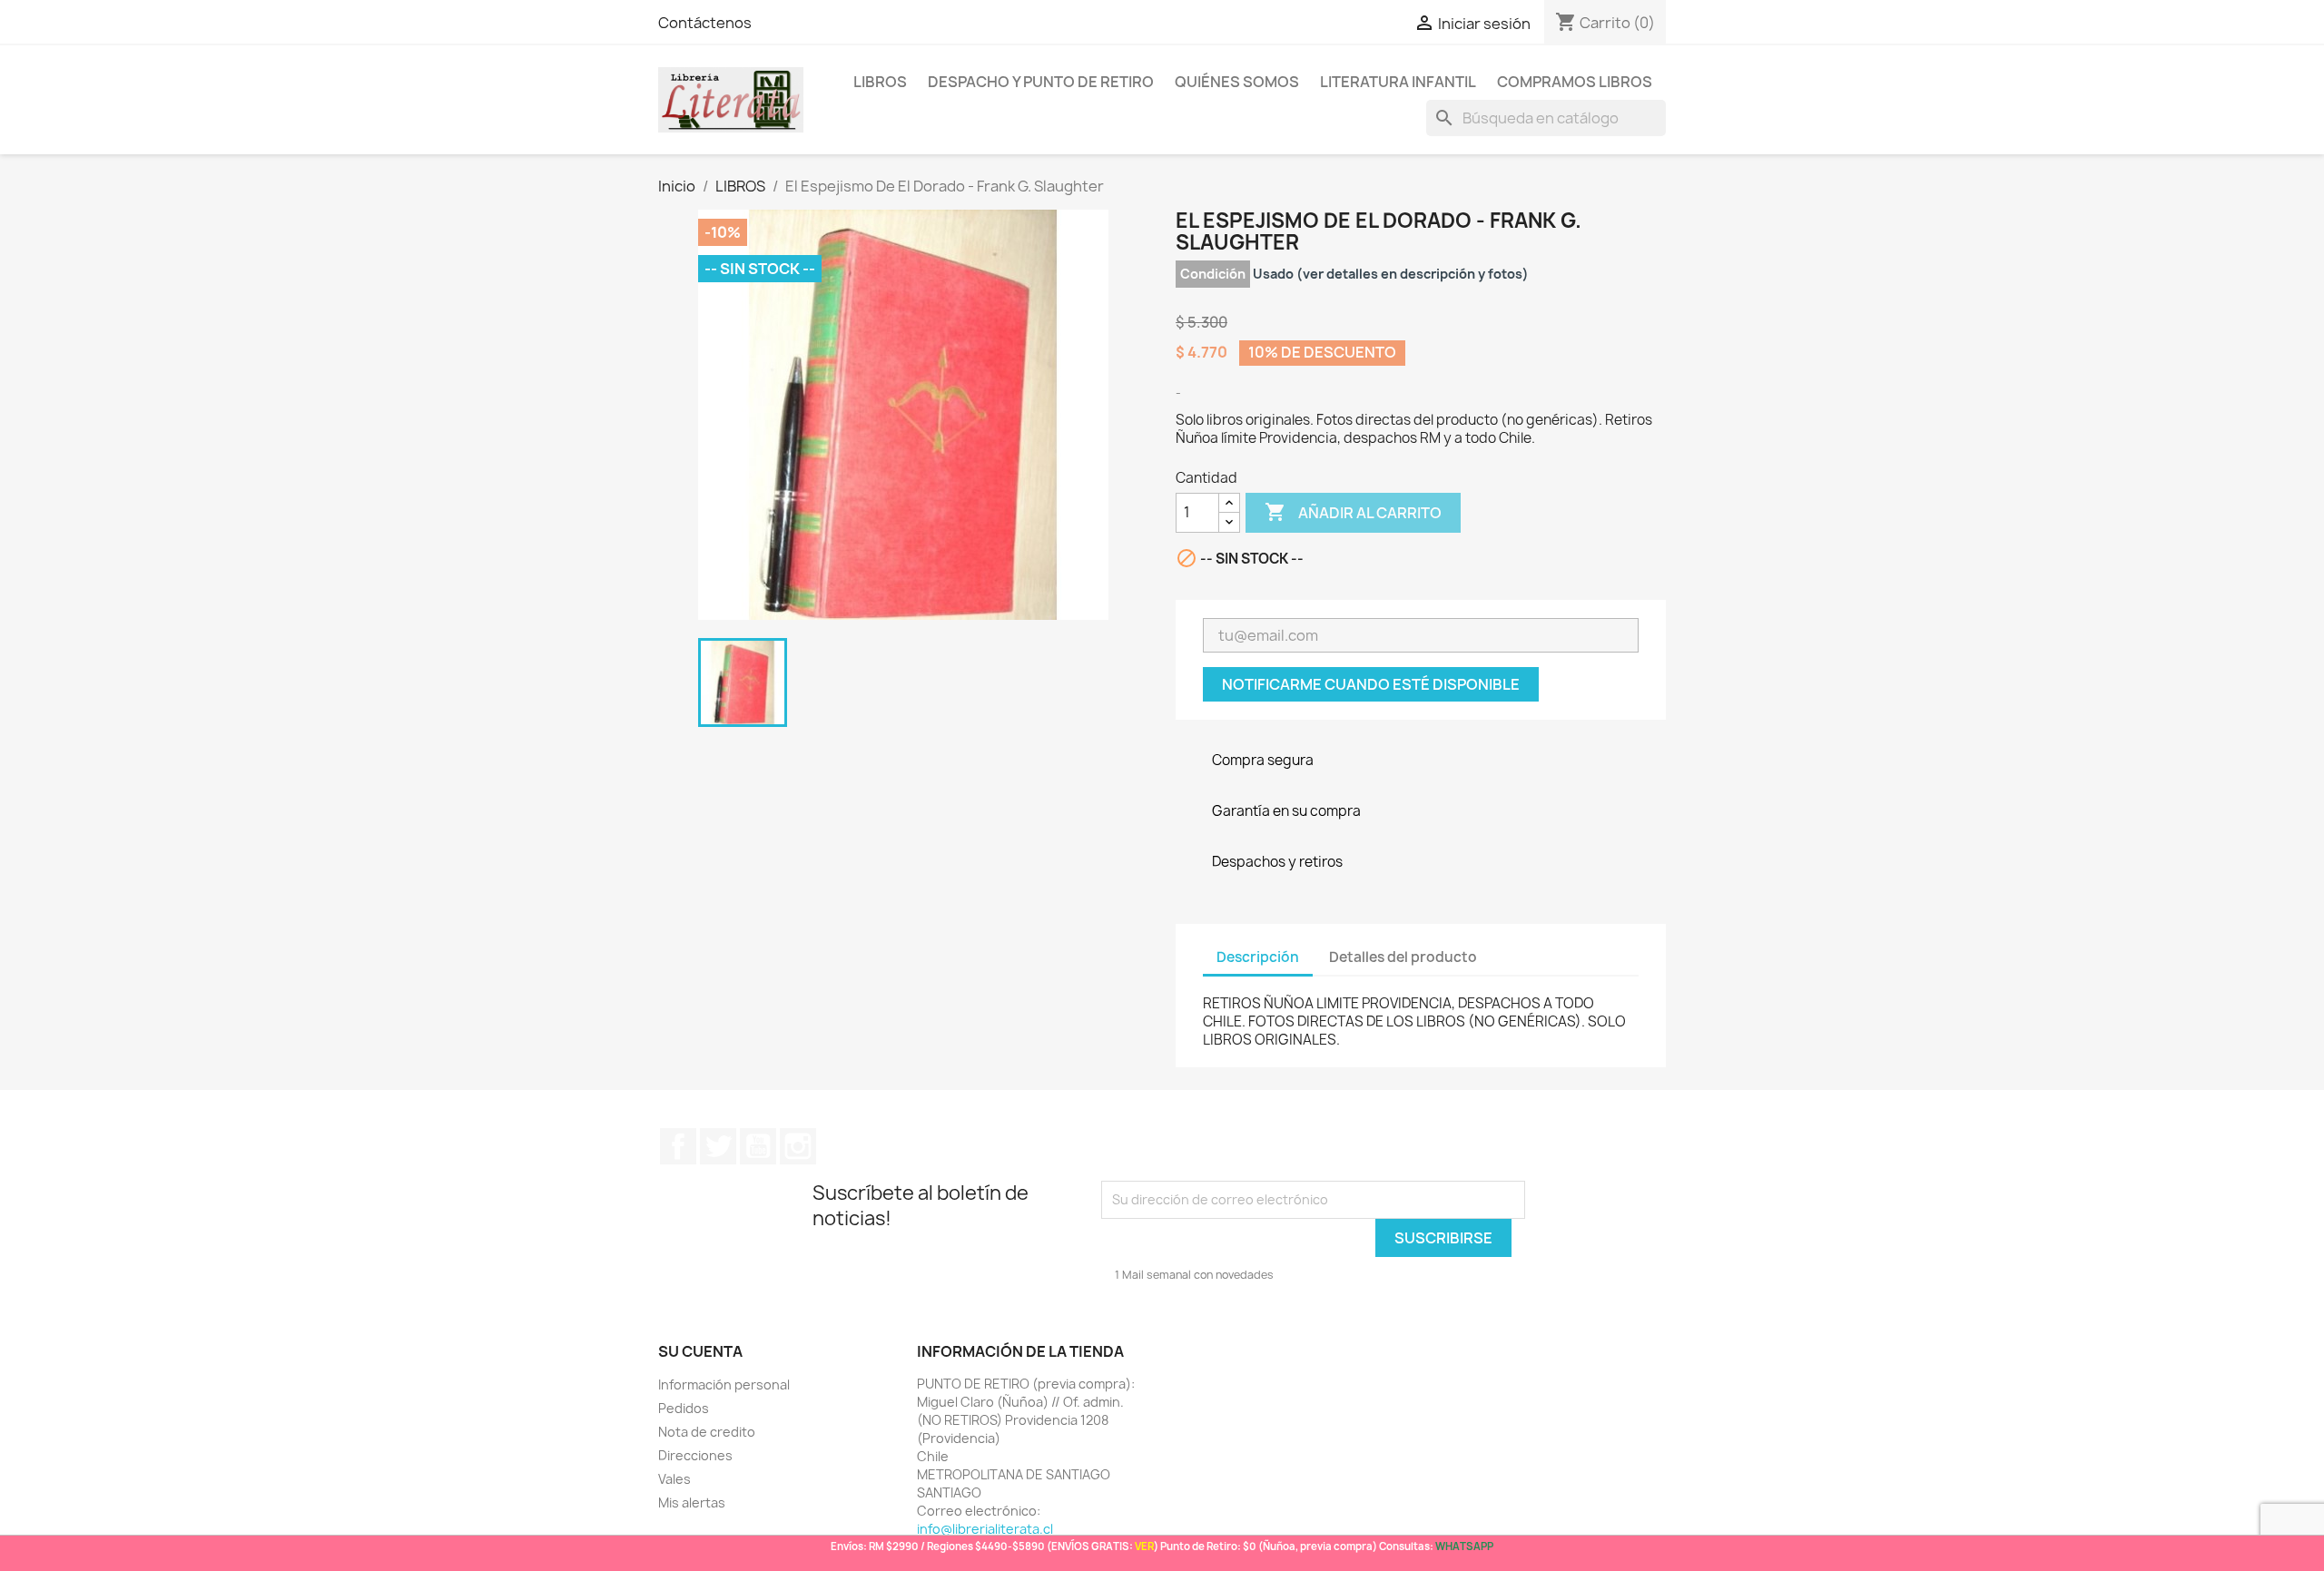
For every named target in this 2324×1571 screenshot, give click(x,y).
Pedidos (684, 1408)
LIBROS (880, 82)
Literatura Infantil (1398, 82)
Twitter (718, 1146)
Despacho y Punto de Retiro (1041, 82)
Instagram (798, 1146)
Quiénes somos (1237, 82)
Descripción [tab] (1258, 957)
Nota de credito (707, 1432)
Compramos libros (1575, 82)
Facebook (678, 1146)
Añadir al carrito (1353, 512)
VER (1144, 1546)
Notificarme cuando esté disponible (1371, 684)
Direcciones (695, 1455)
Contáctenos (705, 23)
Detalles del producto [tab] (1403, 957)
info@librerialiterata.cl (985, 1529)
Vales (675, 1479)
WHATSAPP (1464, 1546)
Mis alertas (692, 1502)
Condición (1213, 274)
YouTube (758, 1146)
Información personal (724, 1384)
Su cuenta (700, 1351)
